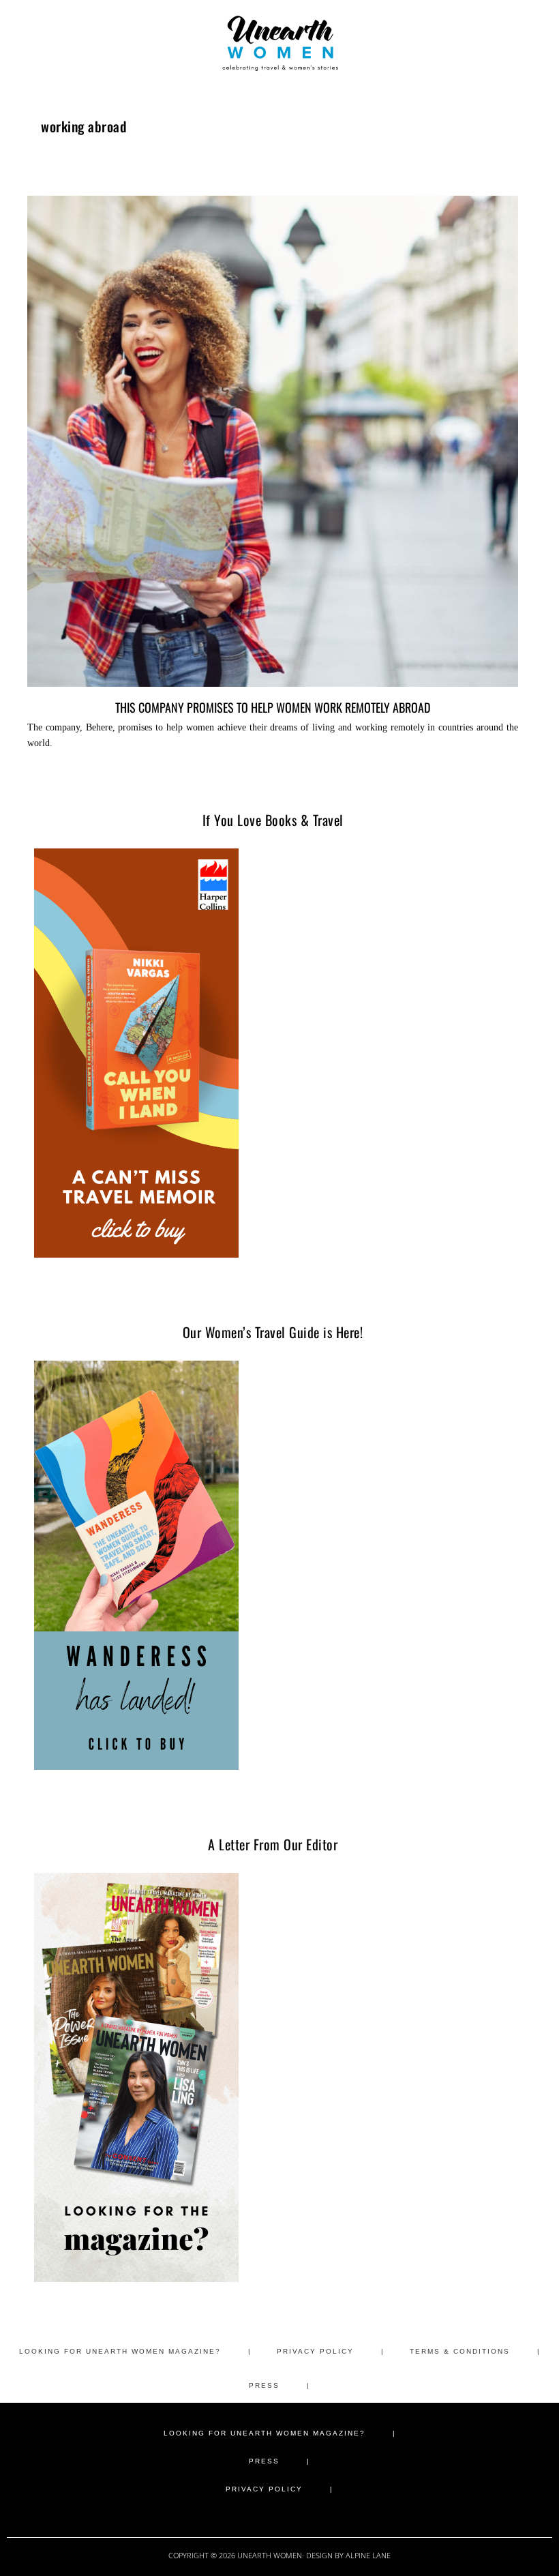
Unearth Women (279, 43)
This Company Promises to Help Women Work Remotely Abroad (273, 707)
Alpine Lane (368, 2555)
